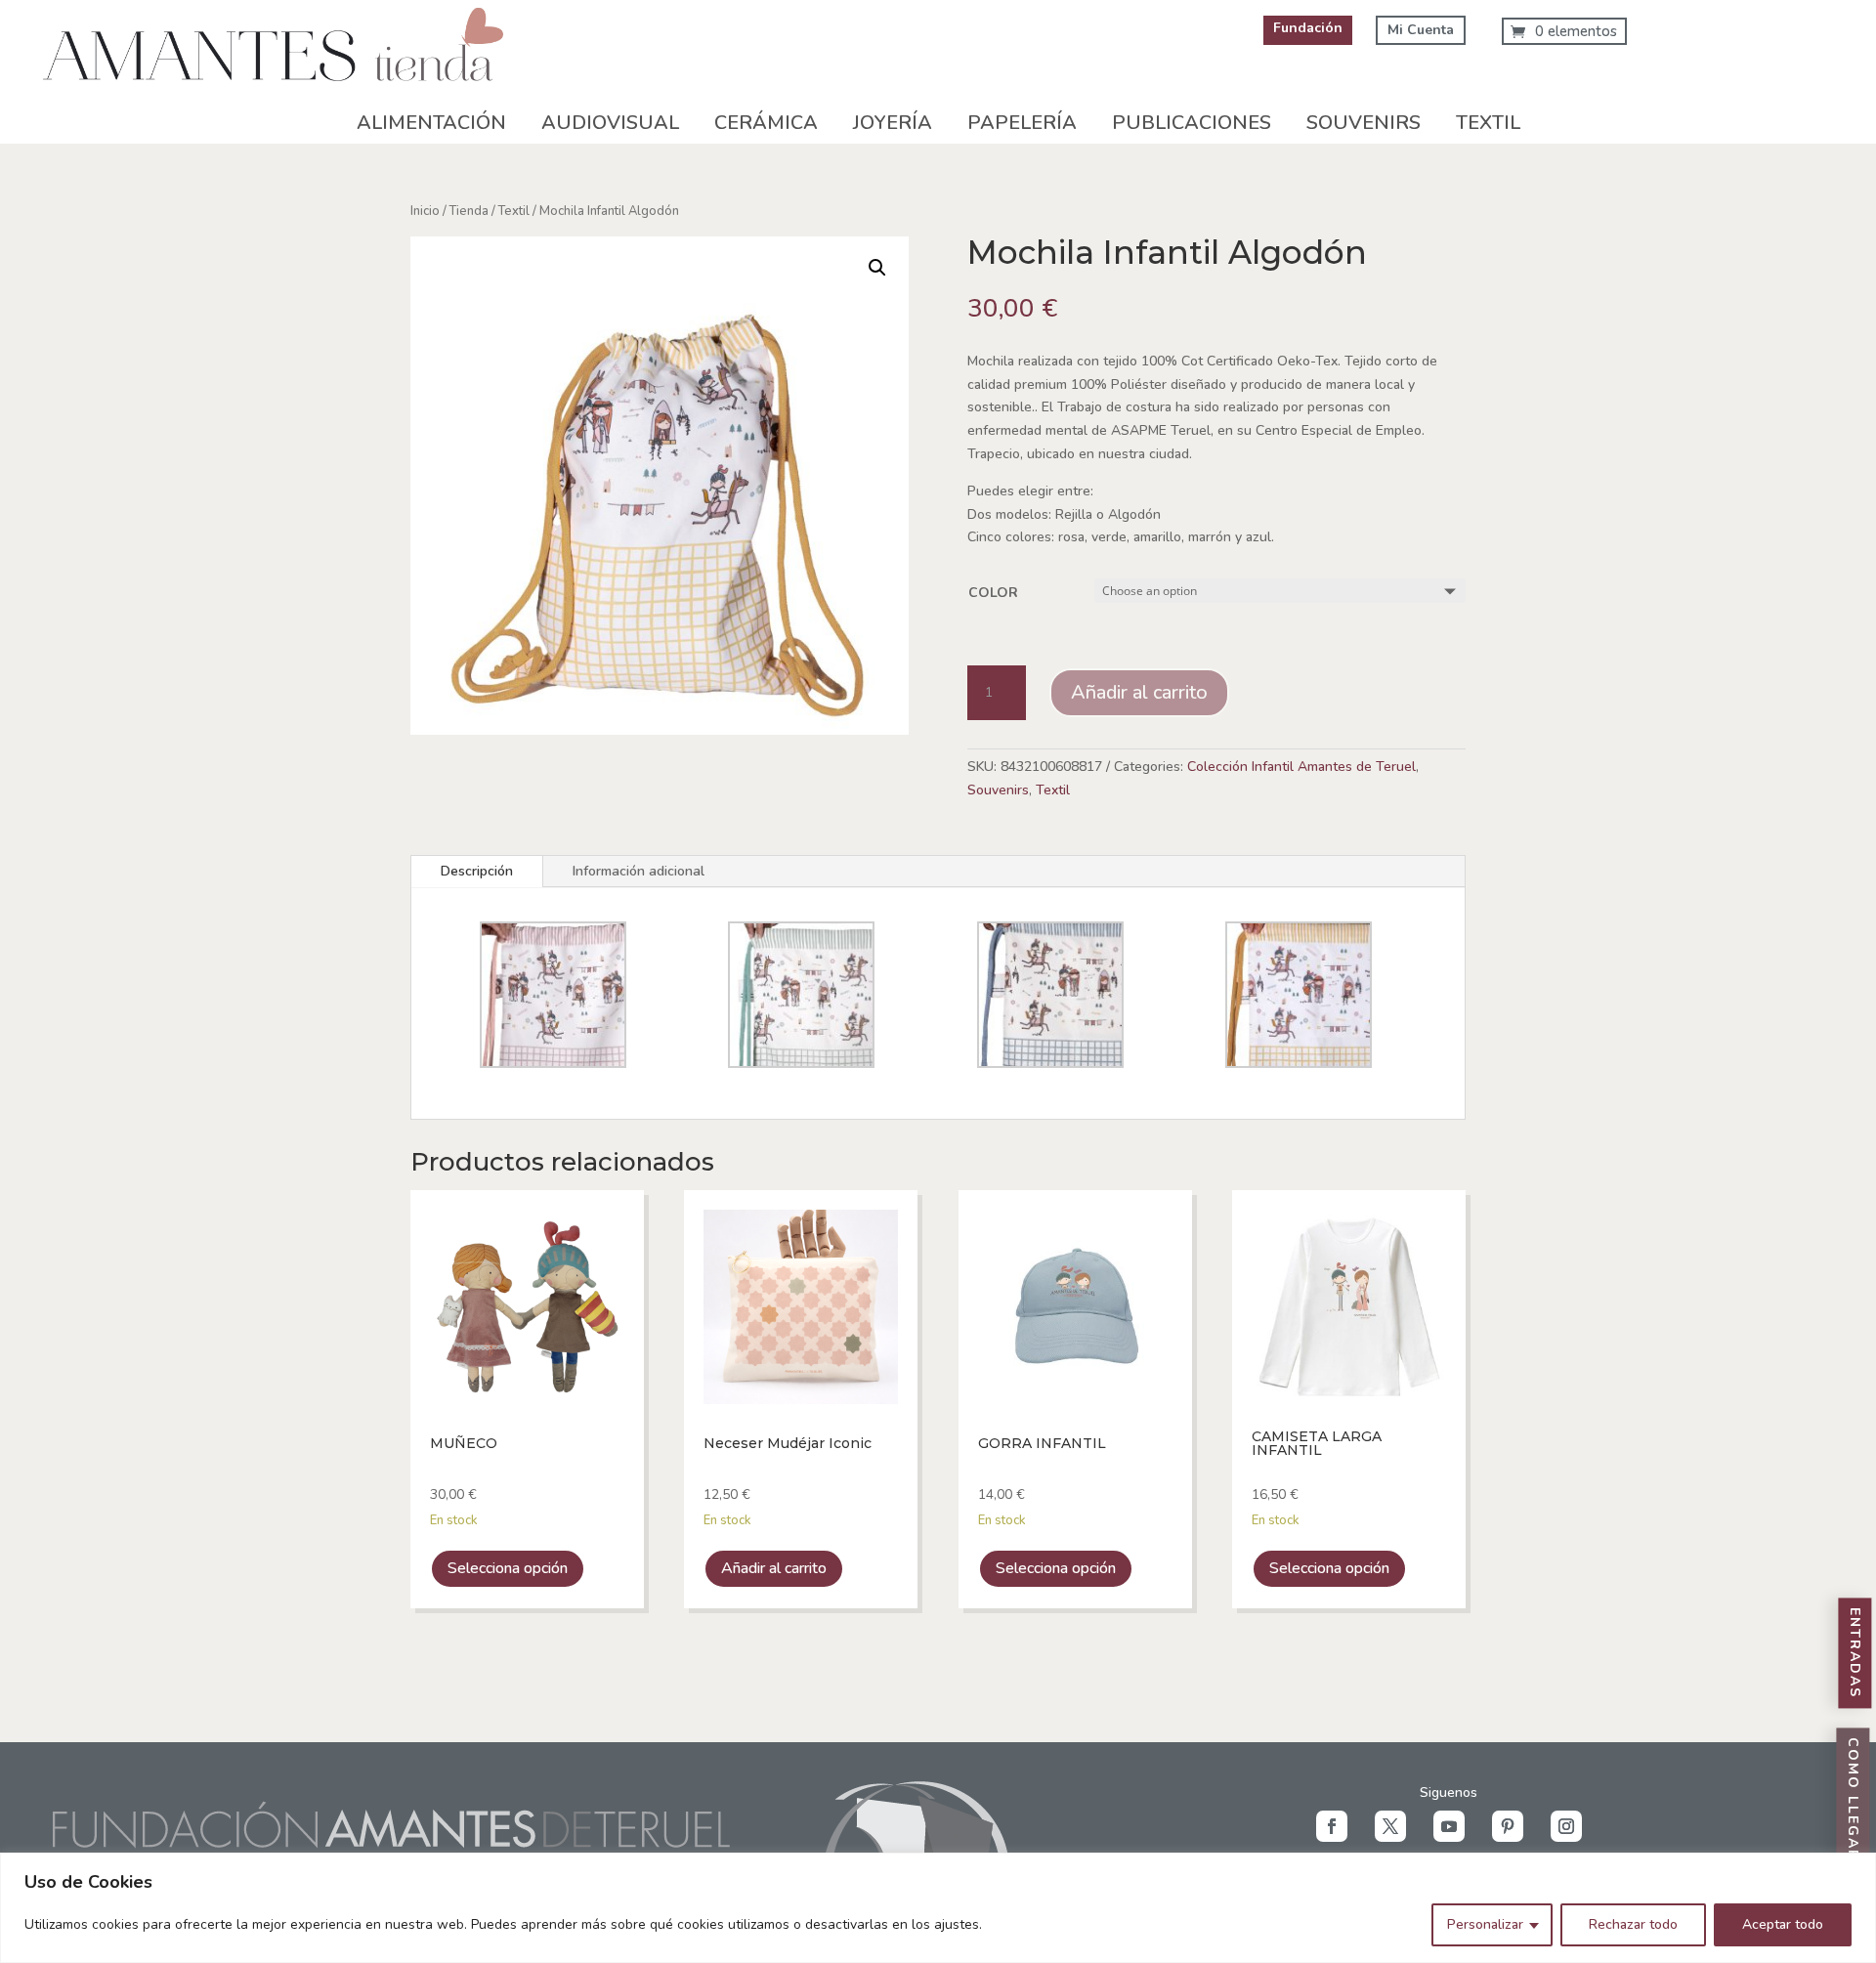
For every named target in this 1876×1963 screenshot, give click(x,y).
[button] (1332, 1826)
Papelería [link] (1022, 123)
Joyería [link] (893, 123)
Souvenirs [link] (1364, 123)
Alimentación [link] (431, 123)
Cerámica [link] (766, 123)
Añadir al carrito (1139, 692)
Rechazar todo (1633, 1924)
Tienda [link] (469, 211)
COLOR (993, 593)
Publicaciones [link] (1192, 123)
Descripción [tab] (477, 871)
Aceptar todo (1783, 1924)
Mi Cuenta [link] (1421, 30)
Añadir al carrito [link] (774, 1568)
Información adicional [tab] (639, 871)
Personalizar (1485, 1924)
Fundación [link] (1308, 28)
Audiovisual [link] (610, 123)
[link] (274, 98)
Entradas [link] (1855, 1654)
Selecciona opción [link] (508, 1568)
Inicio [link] (425, 211)
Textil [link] (1488, 123)
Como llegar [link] (1853, 1800)
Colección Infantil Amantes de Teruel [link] (1301, 767)
